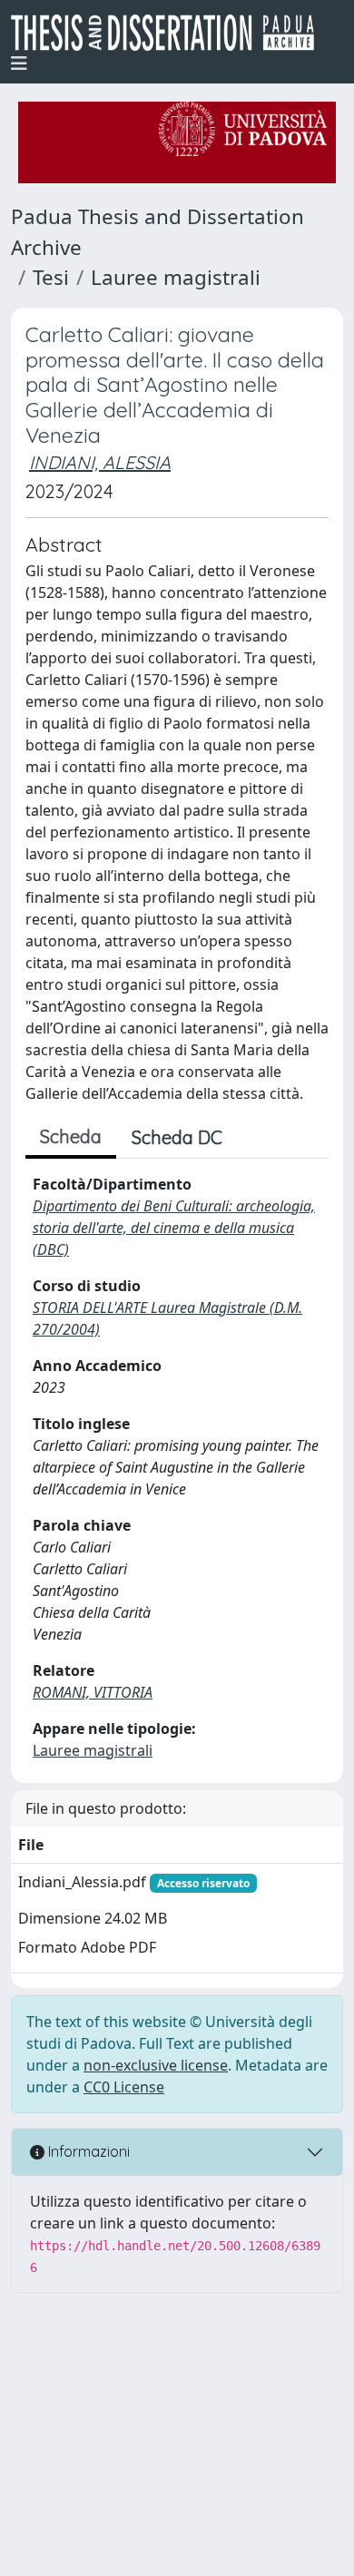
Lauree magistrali (176, 277)
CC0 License (124, 2087)
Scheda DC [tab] (177, 1137)
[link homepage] (170, 33)
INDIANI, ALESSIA (100, 462)
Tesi (51, 277)
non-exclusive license (156, 2065)
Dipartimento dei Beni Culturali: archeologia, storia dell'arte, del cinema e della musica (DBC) (174, 1228)
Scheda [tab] (71, 1136)
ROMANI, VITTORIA (93, 1692)
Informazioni (87, 2151)
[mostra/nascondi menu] (19, 64)
